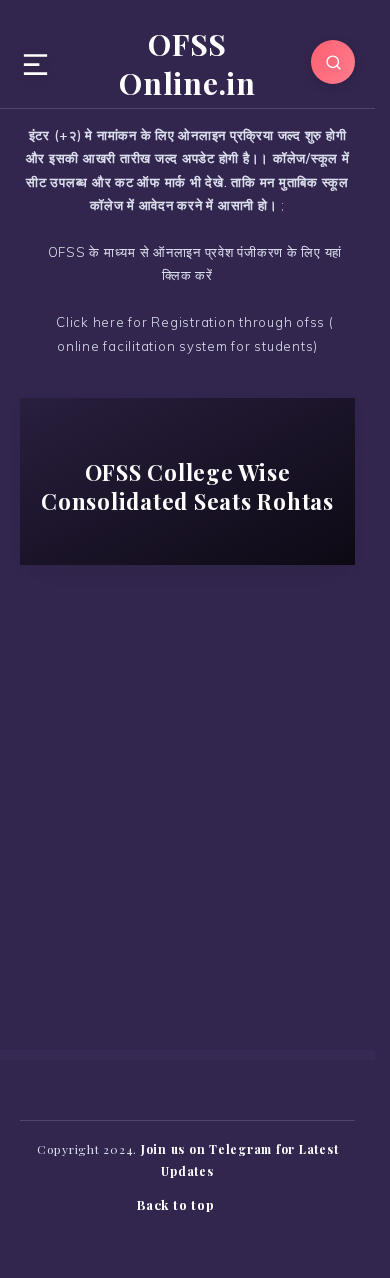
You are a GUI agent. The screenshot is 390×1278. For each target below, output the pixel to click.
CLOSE (343, 25)
